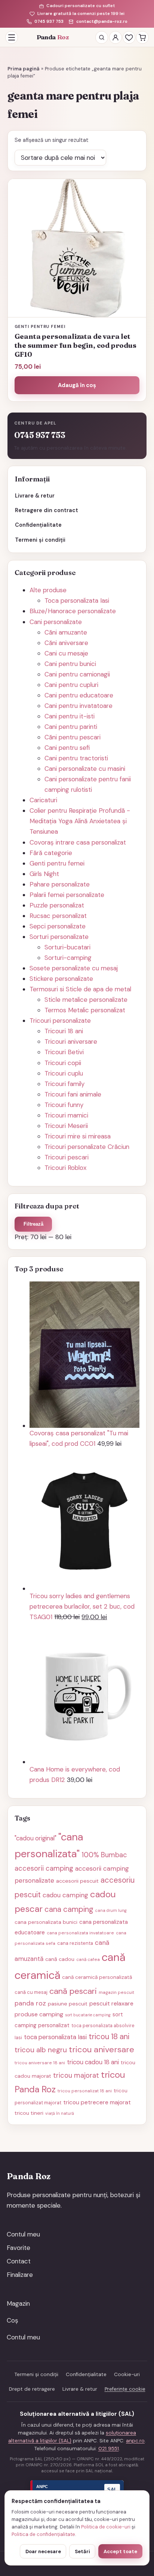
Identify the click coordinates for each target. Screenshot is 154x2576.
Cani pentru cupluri (71, 685)
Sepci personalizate (58, 926)
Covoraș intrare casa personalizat (78, 842)
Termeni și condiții (40, 540)
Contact (19, 2261)
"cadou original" (36, 1838)
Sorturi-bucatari (67, 947)
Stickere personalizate (61, 979)
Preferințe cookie (125, 2389)
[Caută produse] (102, 37)
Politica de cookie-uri (106, 2527)
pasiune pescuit (68, 2004)
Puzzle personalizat (57, 905)
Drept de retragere (32, 2389)
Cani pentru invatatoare (78, 706)
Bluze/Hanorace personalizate (73, 611)
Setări (82, 2551)
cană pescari (73, 1991)
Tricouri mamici (66, 1115)
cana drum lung (111, 1910)
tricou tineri (29, 2113)
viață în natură (60, 2113)
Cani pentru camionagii (77, 674)
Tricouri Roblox (65, 1168)
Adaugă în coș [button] (77, 385)
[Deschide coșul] (142, 37)
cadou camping (65, 1895)
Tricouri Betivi (64, 1052)
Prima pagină (24, 69)
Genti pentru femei (57, 863)
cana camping (69, 1909)
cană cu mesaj (31, 1992)
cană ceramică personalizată (97, 1977)
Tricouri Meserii (66, 1126)
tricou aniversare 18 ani (40, 2063)
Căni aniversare (66, 643)
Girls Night (44, 874)
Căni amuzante (66, 632)
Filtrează (33, 1224)
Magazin (18, 2303)
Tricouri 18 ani (64, 1031)
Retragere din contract (47, 510)
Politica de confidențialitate (43, 2534)
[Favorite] (129, 37)
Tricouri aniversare (71, 1041)
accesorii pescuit (77, 1881)
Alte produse (48, 590)
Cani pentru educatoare (79, 695)
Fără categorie (51, 853)
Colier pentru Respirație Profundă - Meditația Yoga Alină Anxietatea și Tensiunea (80, 821)
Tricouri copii (63, 1063)
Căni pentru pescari (73, 737)
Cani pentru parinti (71, 727)
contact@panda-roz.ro (102, 22)
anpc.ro (135, 2441)
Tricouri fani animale (73, 1094)
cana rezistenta (75, 1943)
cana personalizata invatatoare (80, 1933)
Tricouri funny (64, 1105)
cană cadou (60, 1959)
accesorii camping (44, 1868)
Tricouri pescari (67, 1157)
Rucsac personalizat (58, 916)
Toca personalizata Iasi (77, 600)
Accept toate (120, 2551)
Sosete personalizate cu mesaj (74, 968)
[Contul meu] (115, 37)
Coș (13, 2320)
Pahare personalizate (60, 884)
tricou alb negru (41, 2050)
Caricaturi (43, 800)
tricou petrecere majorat (97, 2102)
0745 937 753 (49, 22)
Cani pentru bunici (70, 664)
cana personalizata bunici (46, 1922)
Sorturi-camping (68, 958)
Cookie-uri (127, 2374)
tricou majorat (76, 2075)
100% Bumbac (104, 1855)
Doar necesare (43, 2551)
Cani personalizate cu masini (85, 769)
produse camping (39, 2014)
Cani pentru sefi (67, 748)
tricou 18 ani (109, 2037)
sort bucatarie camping (88, 2015)
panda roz (30, 2003)
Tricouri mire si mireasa (78, 1136)
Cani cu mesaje (66, 653)
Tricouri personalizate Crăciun (87, 1147)
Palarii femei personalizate (67, 895)
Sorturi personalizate (59, 937)
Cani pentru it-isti (70, 716)
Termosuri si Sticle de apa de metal (80, 989)
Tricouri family (64, 1084)
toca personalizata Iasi (55, 2037)
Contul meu (23, 2234)
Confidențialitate (38, 525)
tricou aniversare (101, 2049)
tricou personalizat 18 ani (85, 2091)
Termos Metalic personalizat (85, 1010)
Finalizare (20, 2275)
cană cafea (88, 1959)
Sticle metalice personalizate (86, 1000)
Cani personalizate (56, 622)
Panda (53, 37)
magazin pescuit (116, 1992)
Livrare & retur (35, 496)
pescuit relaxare (111, 2003)
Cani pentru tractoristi (76, 758)
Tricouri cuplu (64, 1073)
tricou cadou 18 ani (93, 2062)
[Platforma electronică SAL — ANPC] (77, 2490)
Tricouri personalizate (60, 1021)
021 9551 (109, 2449)
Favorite (19, 2248)
